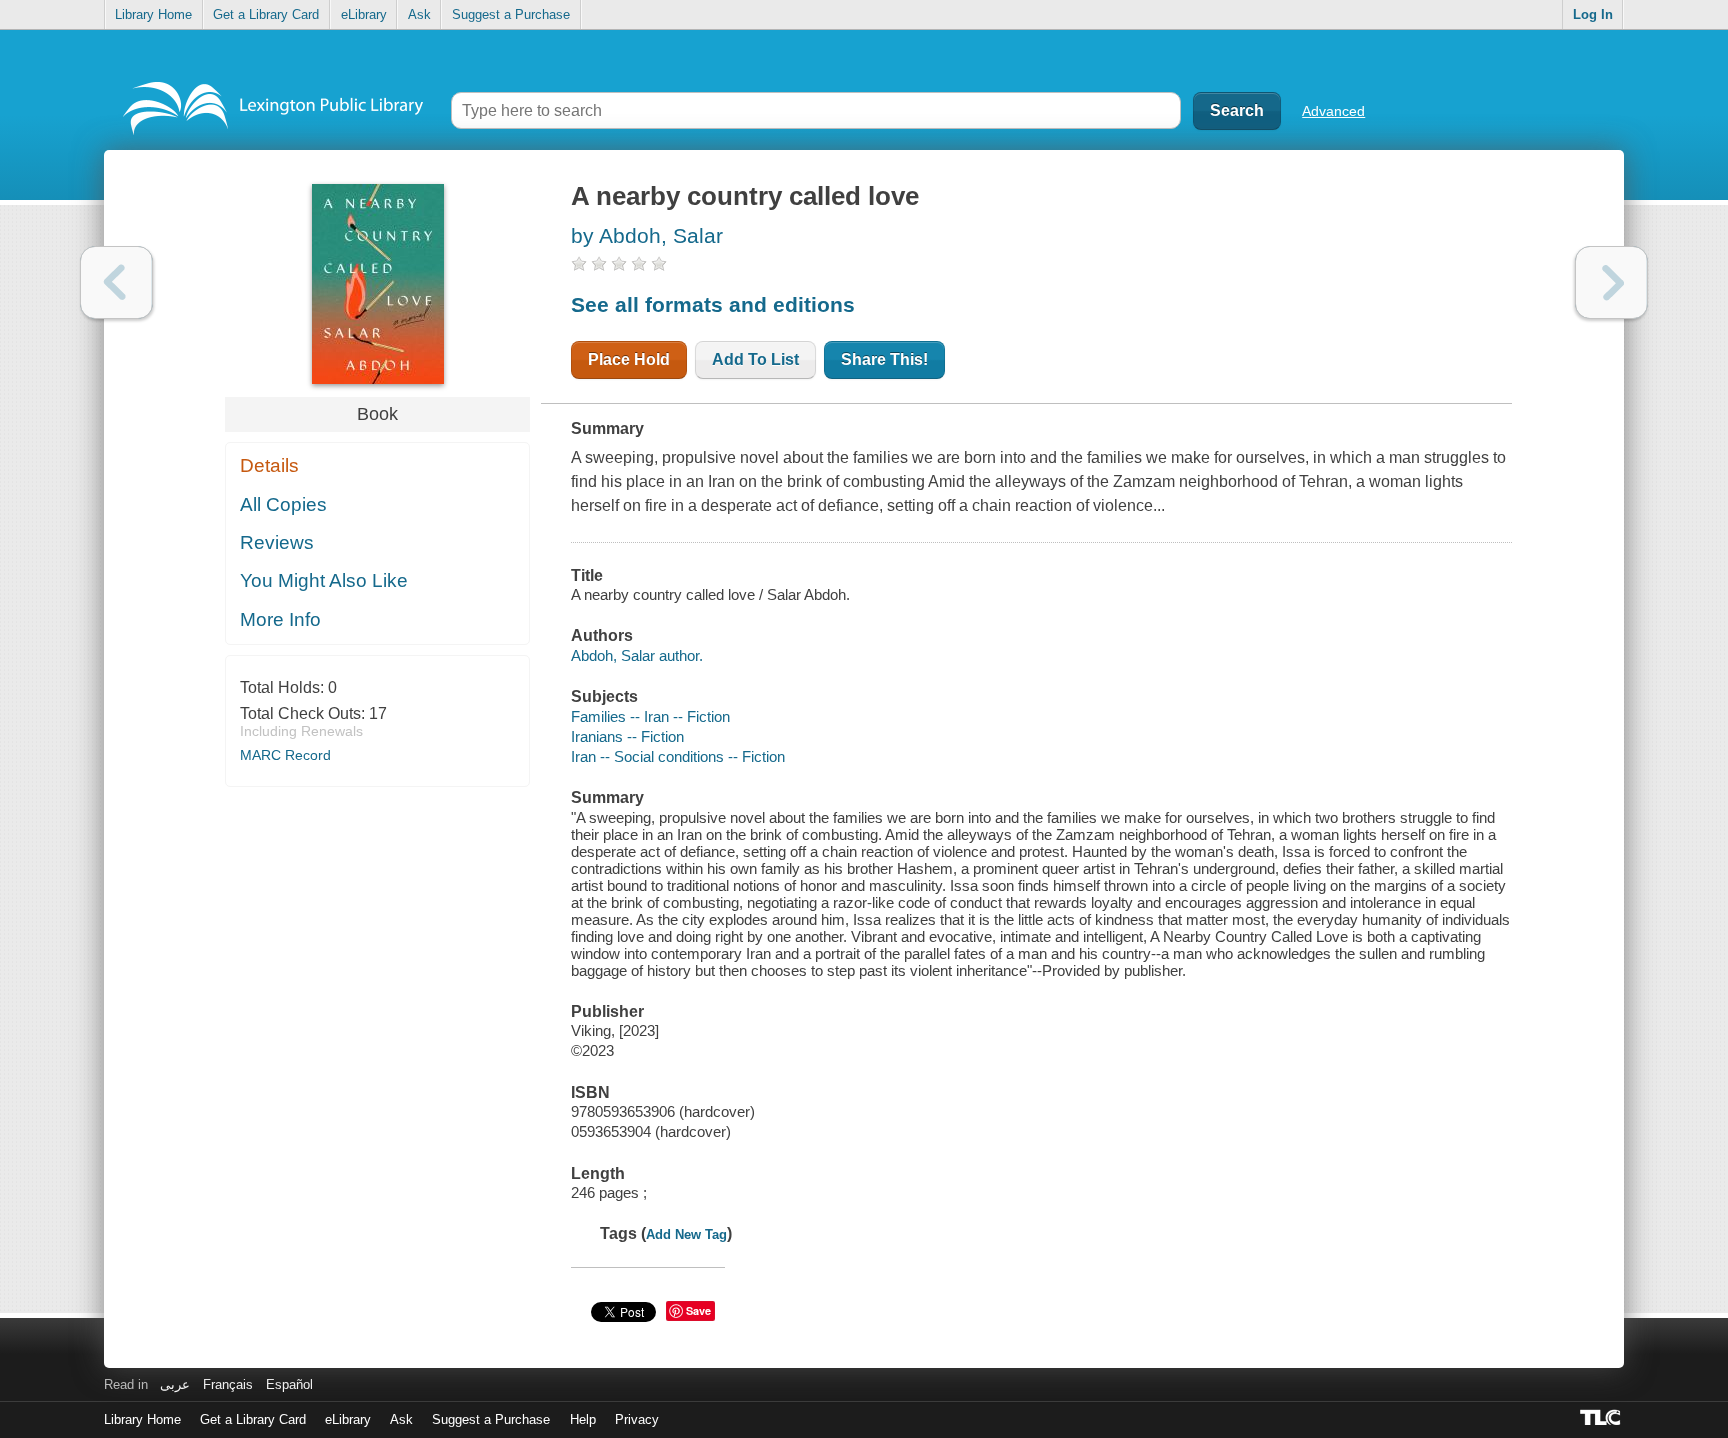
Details (269, 465)
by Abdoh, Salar (647, 235)
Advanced (1333, 111)
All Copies (283, 504)
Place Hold (629, 359)
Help (583, 1419)
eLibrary (364, 14)
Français (228, 1384)
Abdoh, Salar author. (637, 655)
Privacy (637, 1419)
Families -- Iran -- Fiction (650, 716)
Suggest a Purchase (511, 14)
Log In (1593, 14)
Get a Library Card (266, 14)
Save (698, 1310)
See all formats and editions (713, 304)
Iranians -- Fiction (627, 736)
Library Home (153, 14)
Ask (419, 14)
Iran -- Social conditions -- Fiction (678, 756)
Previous (116, 282)
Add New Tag (686, 1234)
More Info (280, 619)
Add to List (755, 359)
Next (1611, 282)
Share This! (884, 359)
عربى (175, 1384)
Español (289, 1384)
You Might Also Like (324, 580)
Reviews (277, 542)
